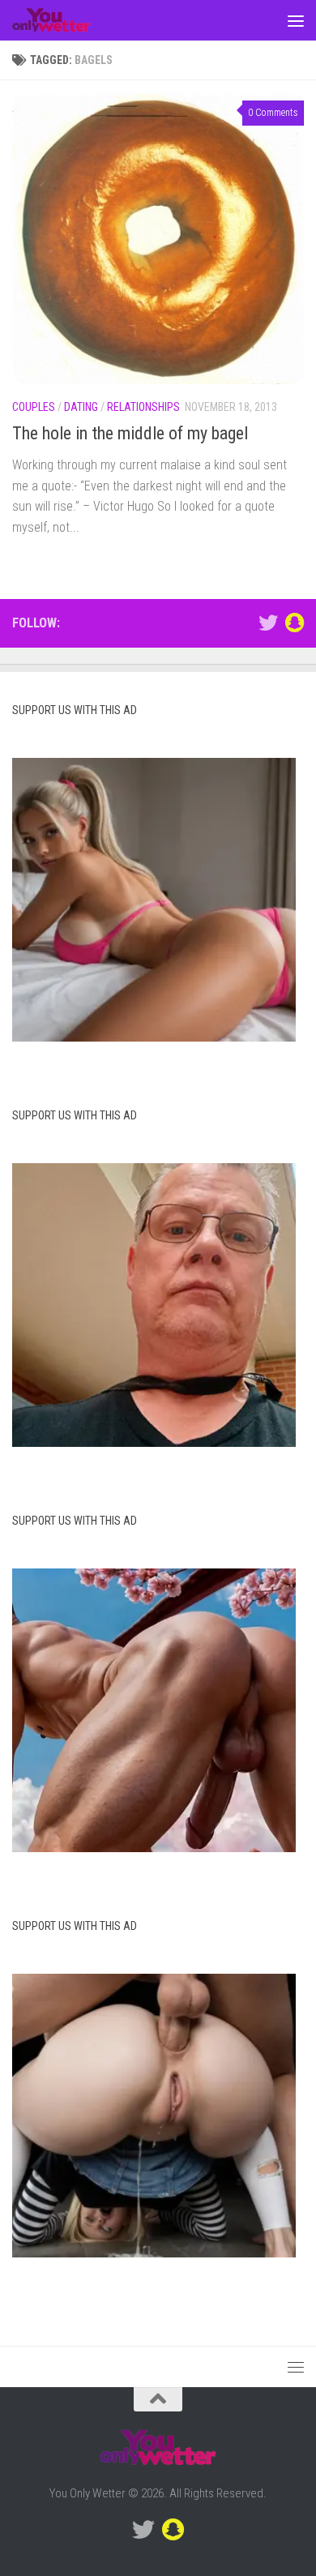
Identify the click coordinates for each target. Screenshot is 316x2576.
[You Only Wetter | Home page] (65, 20)
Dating (81, 407)
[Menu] (296, 20)
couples (34, 407)
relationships (143, 407)
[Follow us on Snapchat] (294, 623)
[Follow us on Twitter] (268, 623)
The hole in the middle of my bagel (130, 433)
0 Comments (273, 113)
